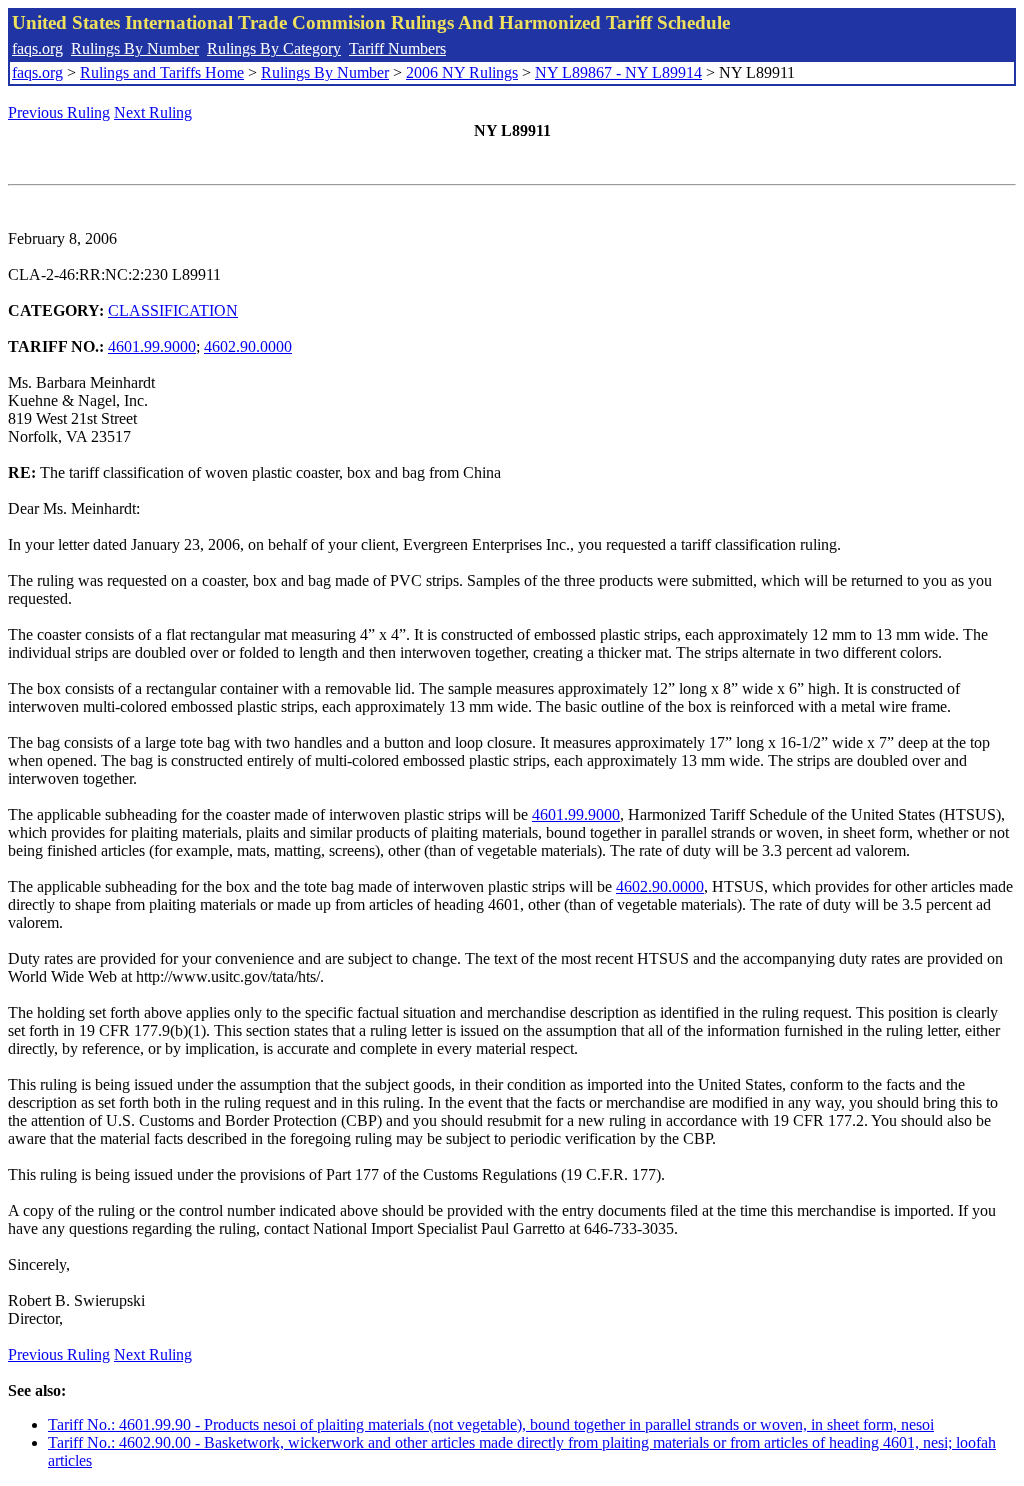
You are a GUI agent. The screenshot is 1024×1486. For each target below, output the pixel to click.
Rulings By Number (135, 48)
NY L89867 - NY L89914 (618, 72)
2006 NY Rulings (462, 72)
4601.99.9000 (152, 346)
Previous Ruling (59, 112)
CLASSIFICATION (173, 310)
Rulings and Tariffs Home (162, 72)
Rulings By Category (274, 48)
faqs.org (37, 48)
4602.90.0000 (248, 346)
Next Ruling (153, 112)
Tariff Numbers (397, 48)
